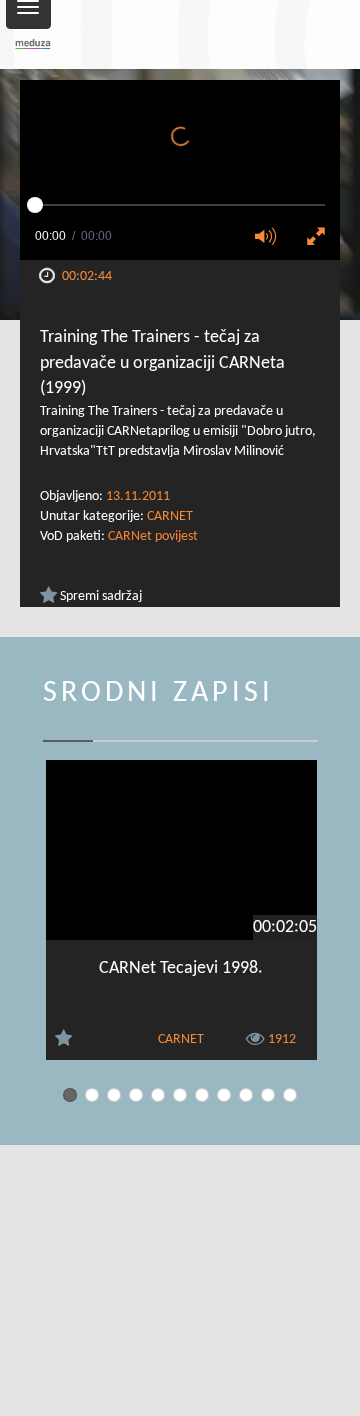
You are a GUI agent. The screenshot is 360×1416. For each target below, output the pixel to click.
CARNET (170, 516)
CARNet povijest (153, 536)
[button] (272, 238)
